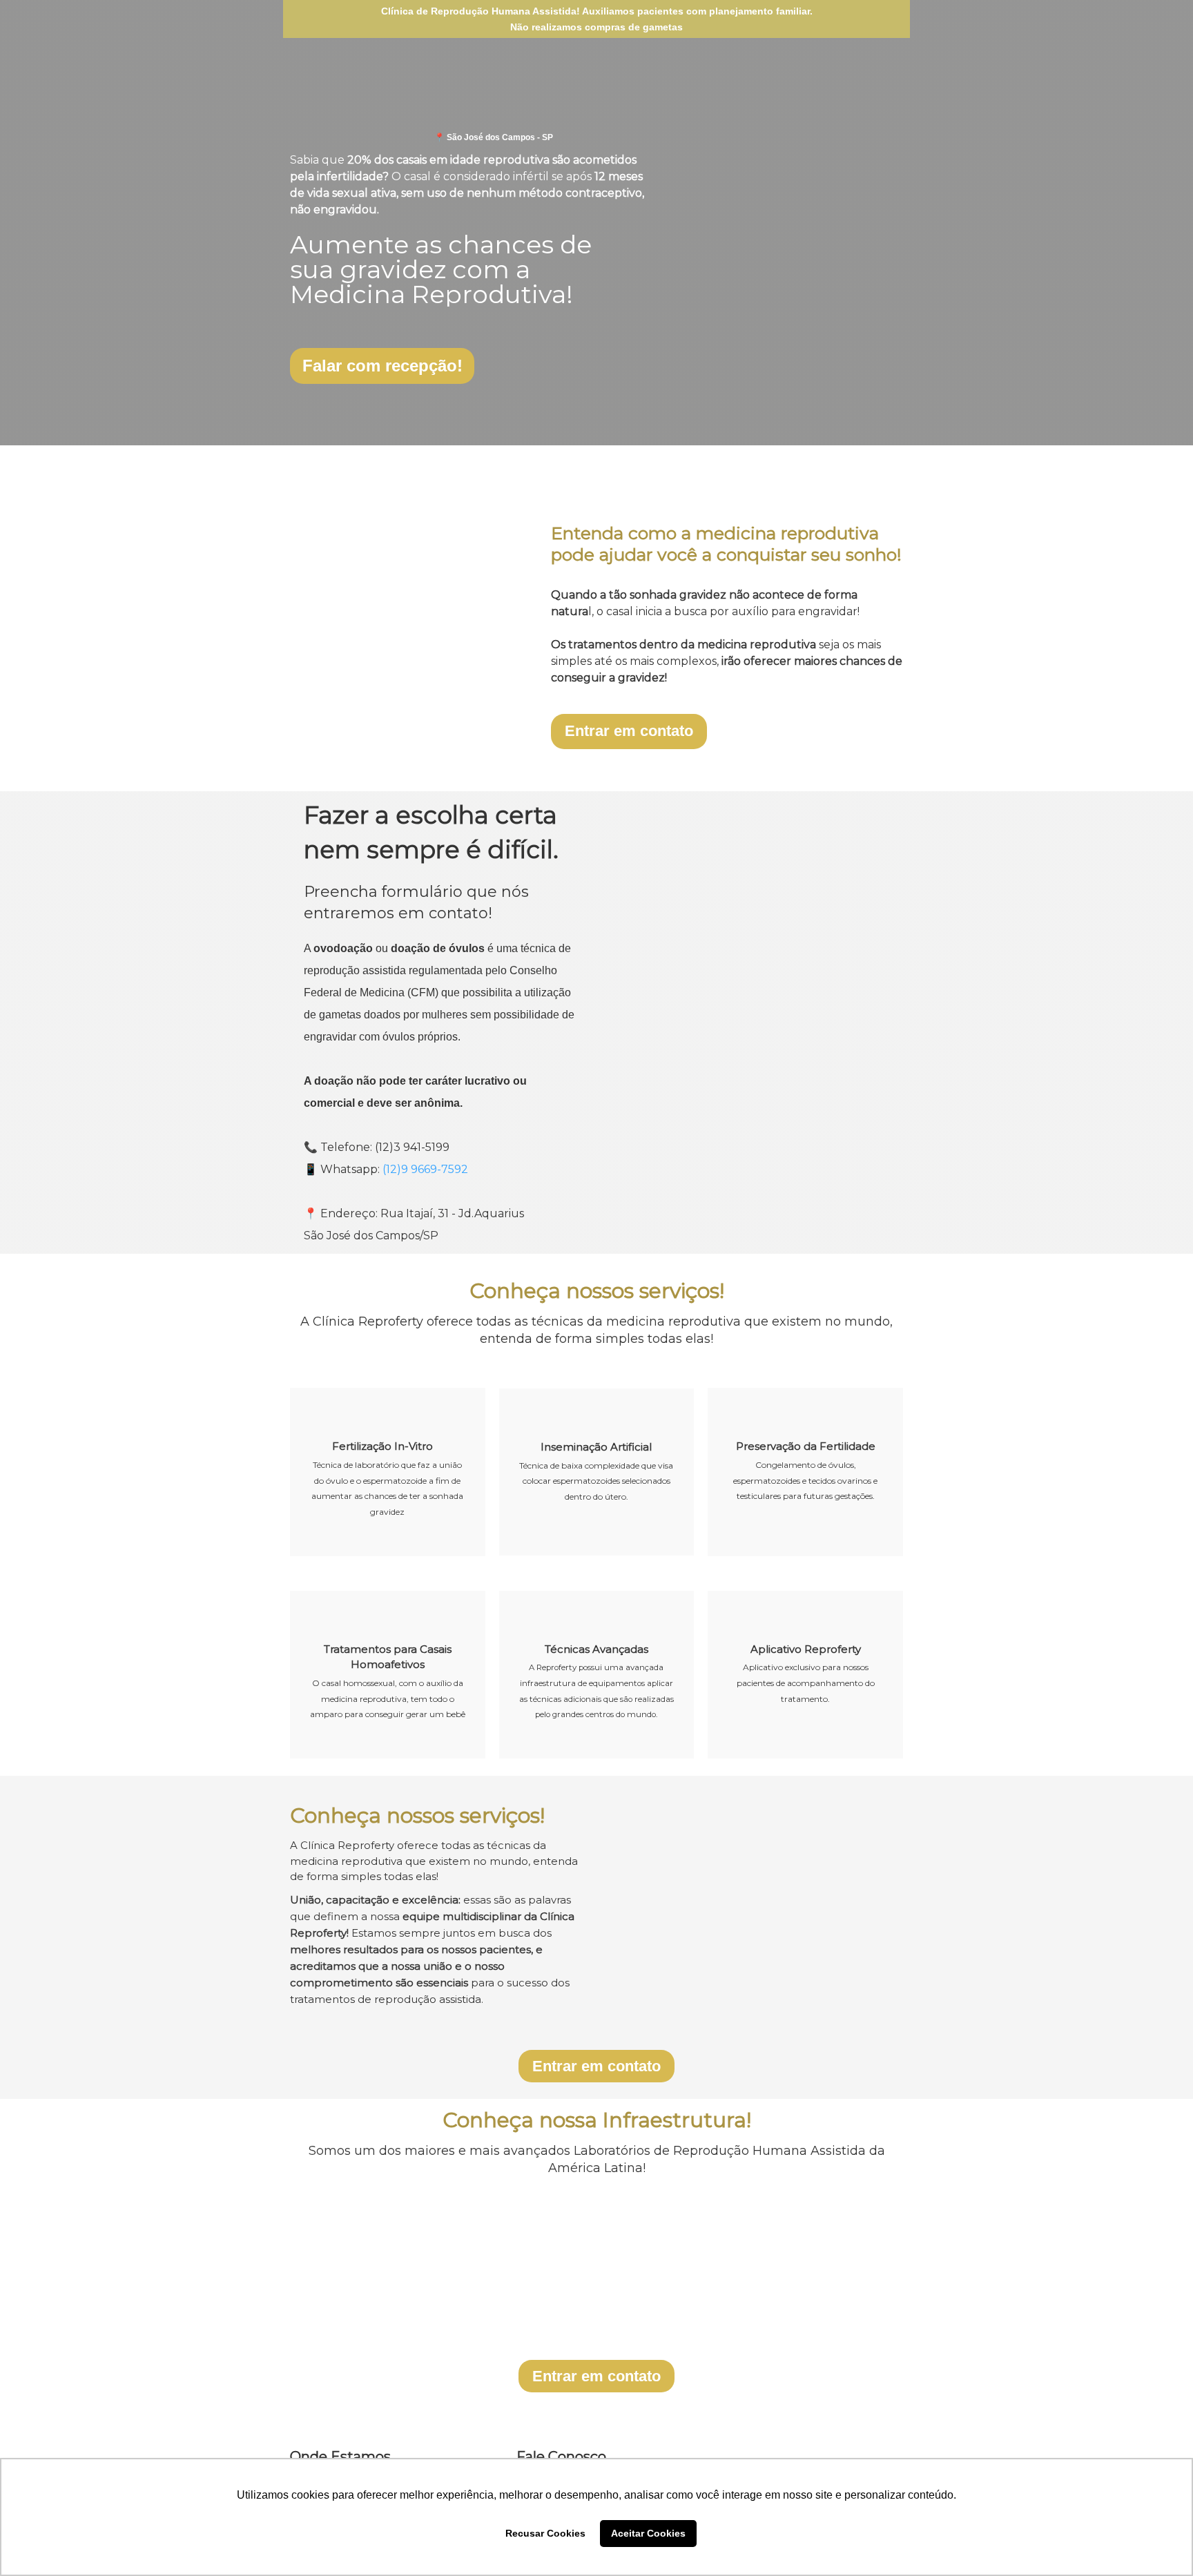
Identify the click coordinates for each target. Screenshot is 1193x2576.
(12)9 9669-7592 (425, 1169)
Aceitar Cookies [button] (648, 2533)
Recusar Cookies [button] (545, 2533)
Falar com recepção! (382, 366)
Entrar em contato (629, 731)
